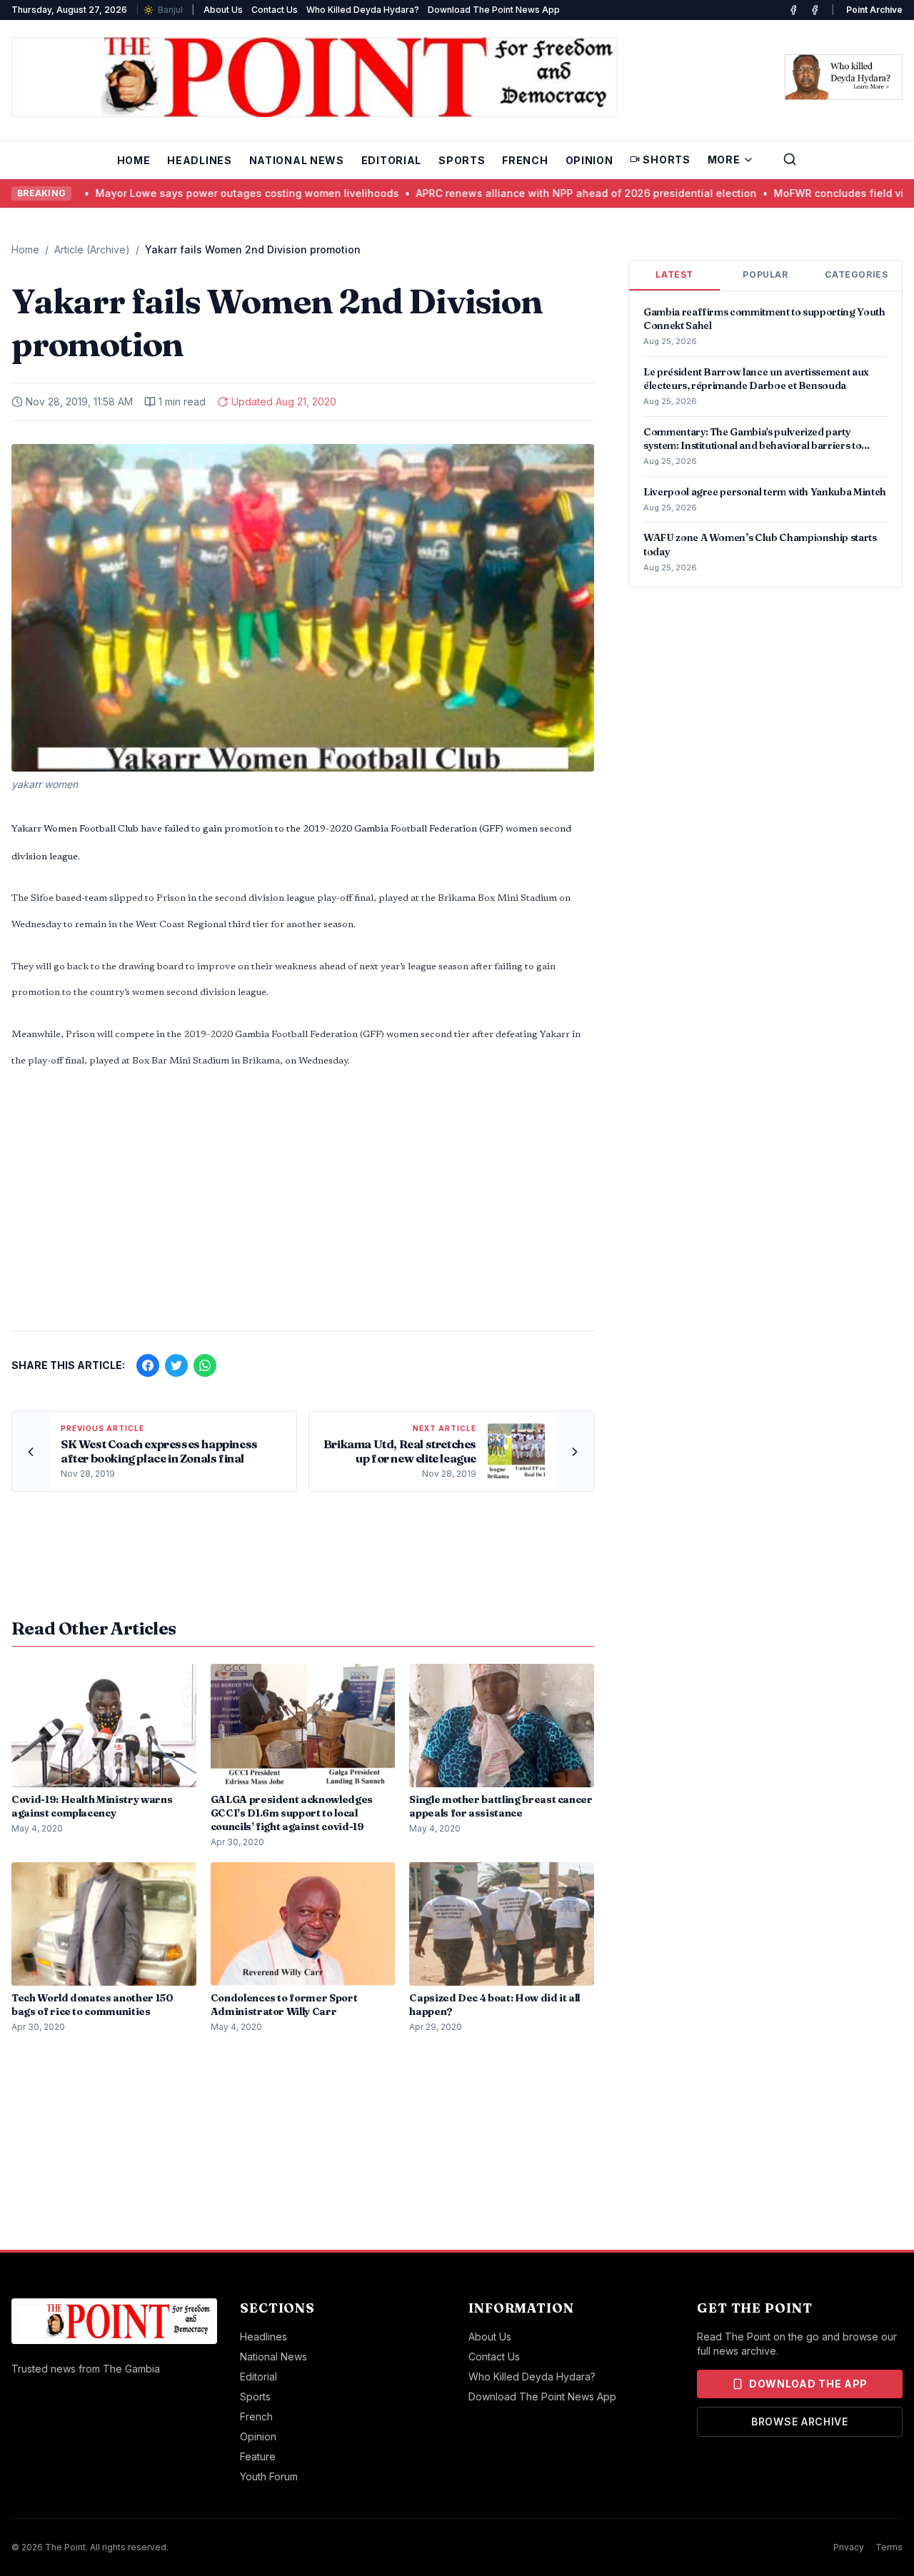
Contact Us (275, 10)
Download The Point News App (494, 10)
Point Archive (874, 10)
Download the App (808, 2384)
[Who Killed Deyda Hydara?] (844, 77)
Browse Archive (800, 2421)
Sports (462, 160)
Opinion (589, 160)
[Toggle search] (790, 159)
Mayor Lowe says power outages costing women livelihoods (168, 193)
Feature (258, 2456)
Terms (889, 2547)
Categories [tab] (856, 274)
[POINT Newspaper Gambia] (793, 10)
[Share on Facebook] (148, 1365)
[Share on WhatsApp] (205, 1365)
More (724, 160)
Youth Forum (269, 2476)
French (525, 160)
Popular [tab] (765, 274)
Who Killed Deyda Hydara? (363, 10)
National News (297, 160)
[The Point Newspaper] (815, 10)
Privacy (849, 2547)
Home (134, 160)
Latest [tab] (674, 274)
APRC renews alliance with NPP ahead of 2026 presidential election (507, 193)
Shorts (666, 160)
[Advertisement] (303, 1208)
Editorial (391, 160)
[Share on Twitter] (176, 1365)
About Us (223, 10)
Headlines (199, 160)
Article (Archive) (92, 249)
